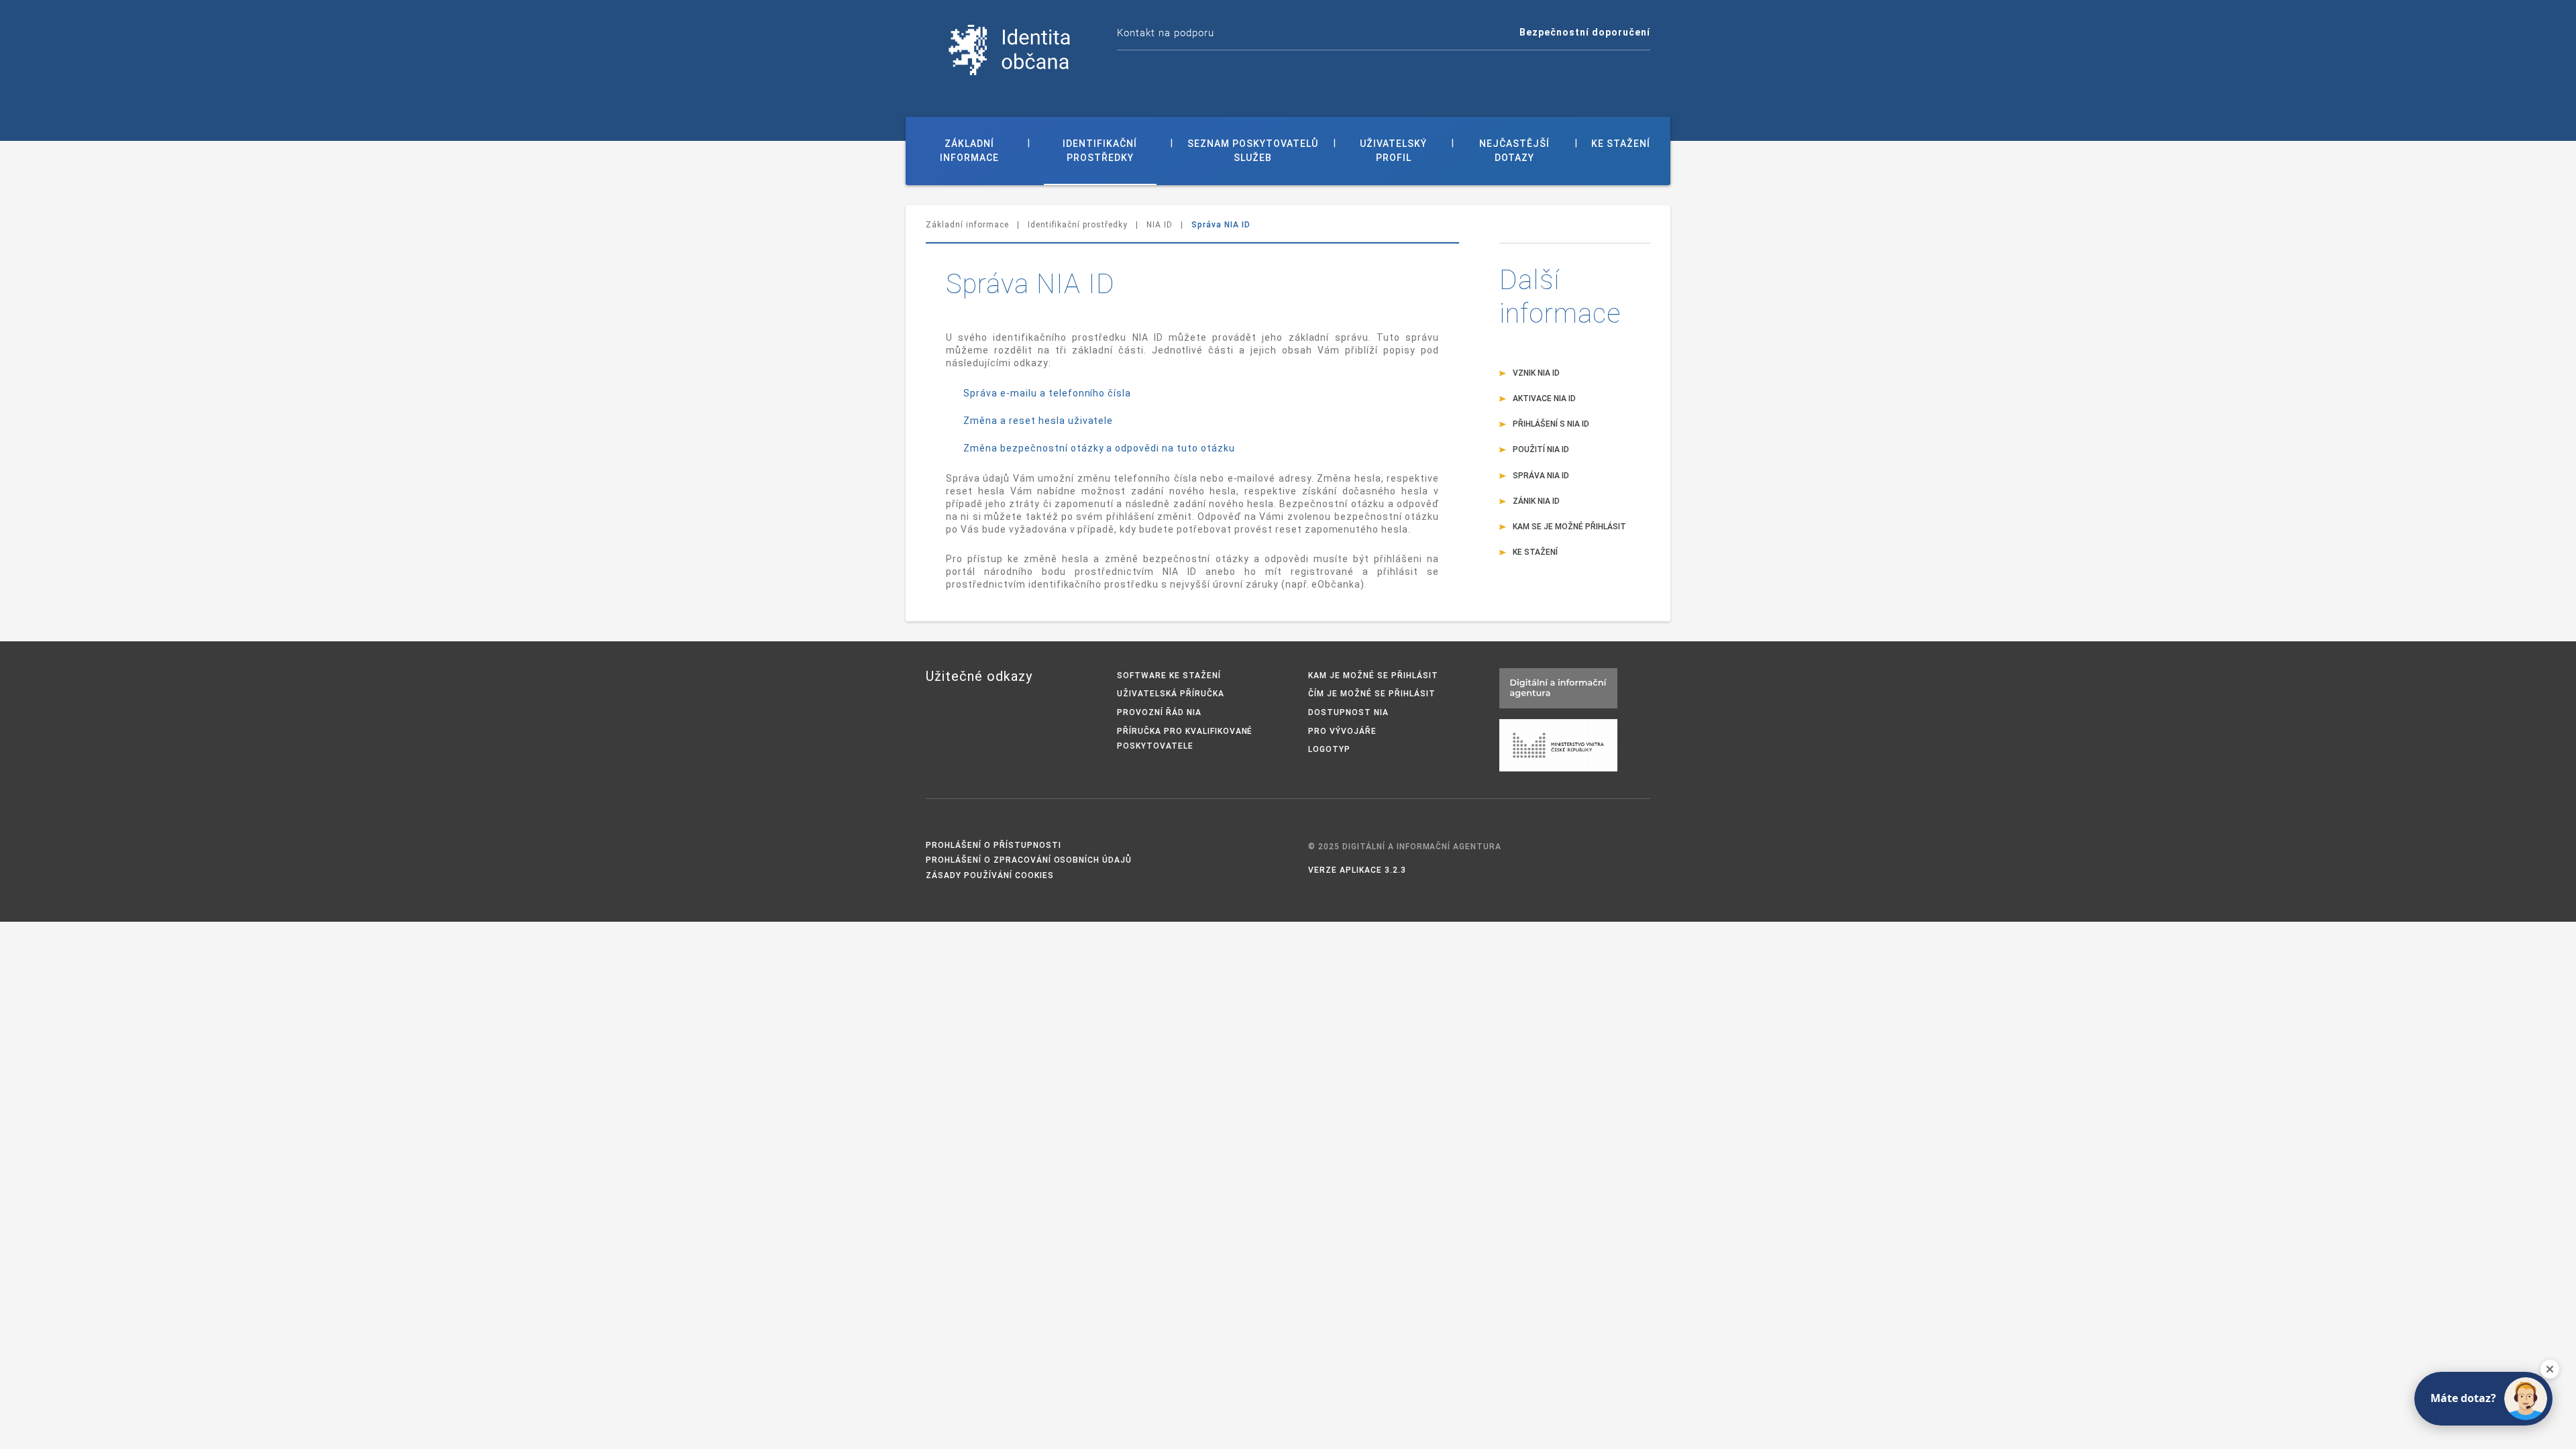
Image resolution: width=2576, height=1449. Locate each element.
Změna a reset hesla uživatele (1038, 421)
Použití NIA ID (1541, 449)
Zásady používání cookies (990, 875)
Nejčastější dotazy (1514, 151)
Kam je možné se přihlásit (1373, 676)
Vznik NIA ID (1536, 373)
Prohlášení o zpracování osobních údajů (1029, 860)
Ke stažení (1621, 144)
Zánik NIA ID (1536, 501)
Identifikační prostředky (1100, 151)
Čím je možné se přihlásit (1372, 694)
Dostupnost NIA (1348, 712)
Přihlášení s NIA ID (1551, 424)
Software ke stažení (1169, 676)
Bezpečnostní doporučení (1585, 32)
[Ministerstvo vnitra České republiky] (1558, 744)
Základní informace (969, 151)
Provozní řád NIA (1159, 712)
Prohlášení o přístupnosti (994, 845)
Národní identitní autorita (1010, 50)
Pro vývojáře (1342, 731)
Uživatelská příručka (1171, 694)
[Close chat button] (2550, 1369)
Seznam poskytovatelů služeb (1253, 151)
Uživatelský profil (1393, 151)
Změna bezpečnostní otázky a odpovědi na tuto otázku (1099, 448)
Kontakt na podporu (1166, 33)
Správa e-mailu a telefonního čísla (1047, 393)
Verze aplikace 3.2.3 (1357, 870)
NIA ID (1160, 225)
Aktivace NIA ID (1544, 398)
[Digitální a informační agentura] (1558, 687)
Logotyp (1329, 749)
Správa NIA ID (1541, 476)
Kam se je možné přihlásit (1569, 527)
